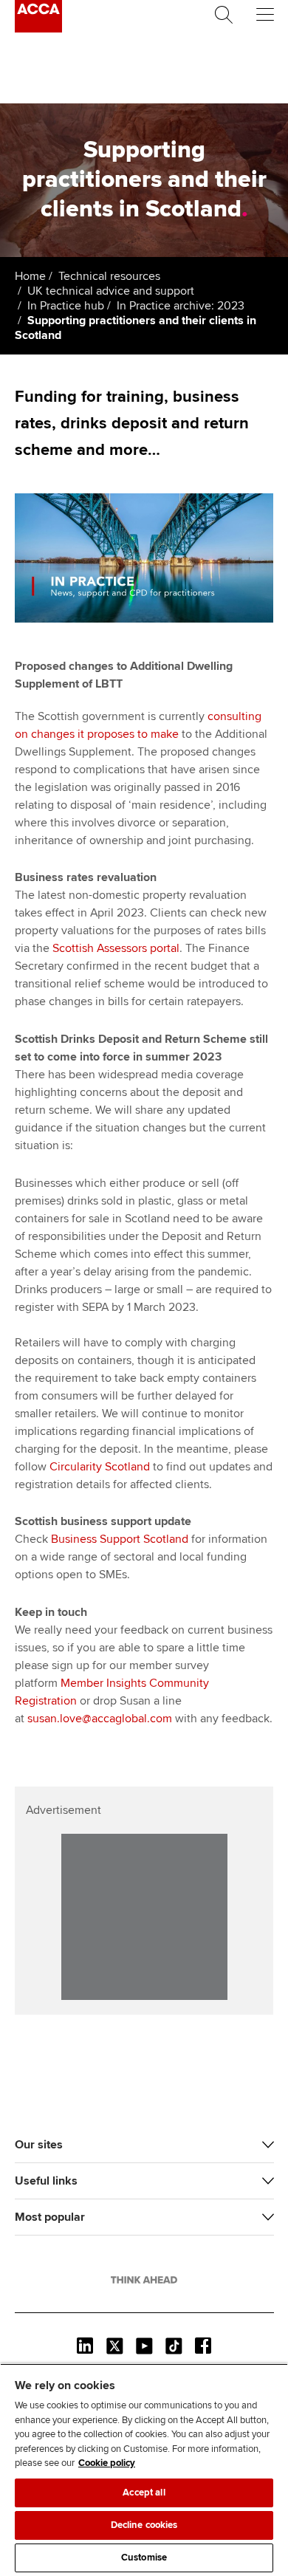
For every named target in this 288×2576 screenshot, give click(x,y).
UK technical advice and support (111, 291)
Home (30, 276)
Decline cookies (144, 2525)
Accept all (144, 2493)
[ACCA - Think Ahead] (38, 29)
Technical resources (109, 276)
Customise (144, 2558)
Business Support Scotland (120, 1539)
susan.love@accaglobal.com (100, 1719)
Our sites (39, 2145)
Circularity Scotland (100, 1467)
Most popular (50, 2217)
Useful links (46, 2181)
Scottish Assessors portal (116, 948)
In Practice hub (66, 306)
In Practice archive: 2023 (181, 306)
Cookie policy (107, 2463)
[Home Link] (144, 2280)
